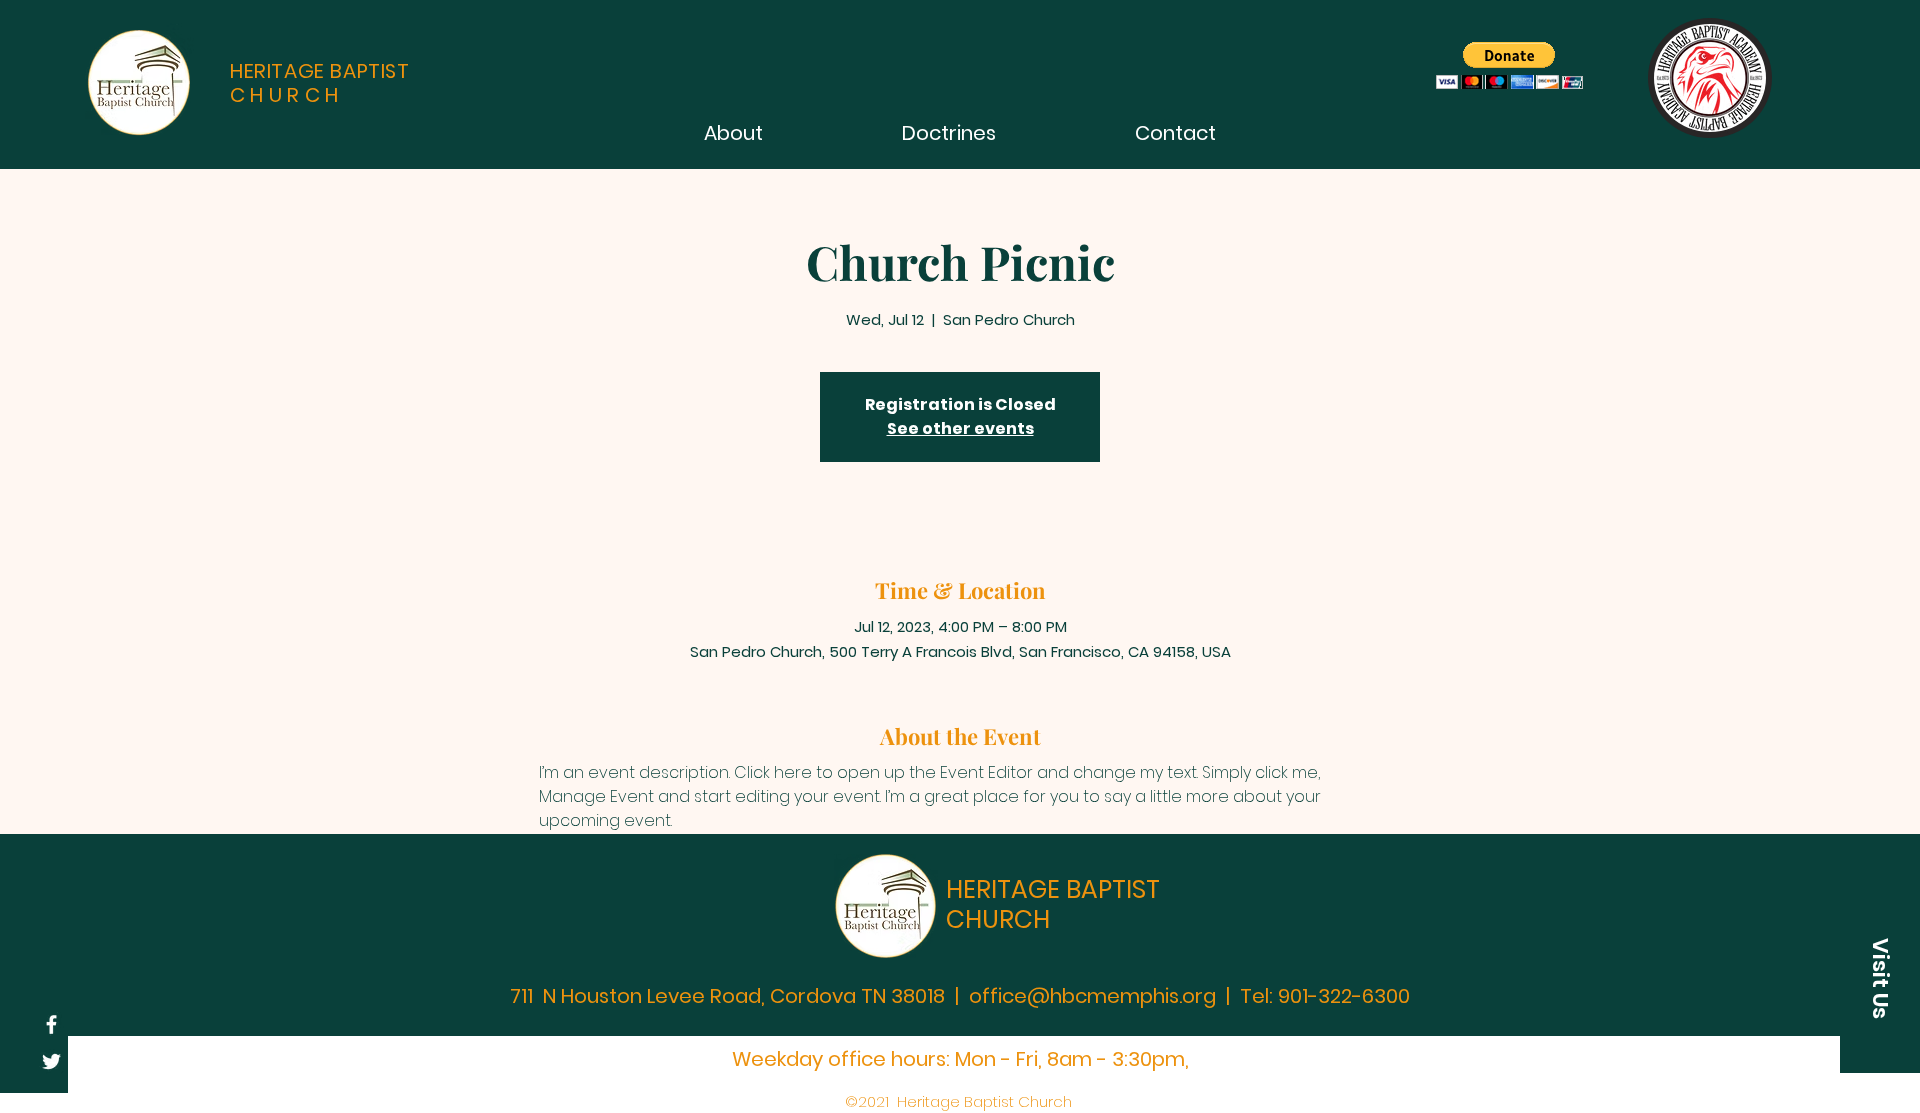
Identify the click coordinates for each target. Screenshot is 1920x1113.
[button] (1880, 978)
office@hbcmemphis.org (1092, 996)
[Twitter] (51, 1061)
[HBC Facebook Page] (51, 1024)
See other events (960, 428)
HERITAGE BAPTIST (1053, 889)
